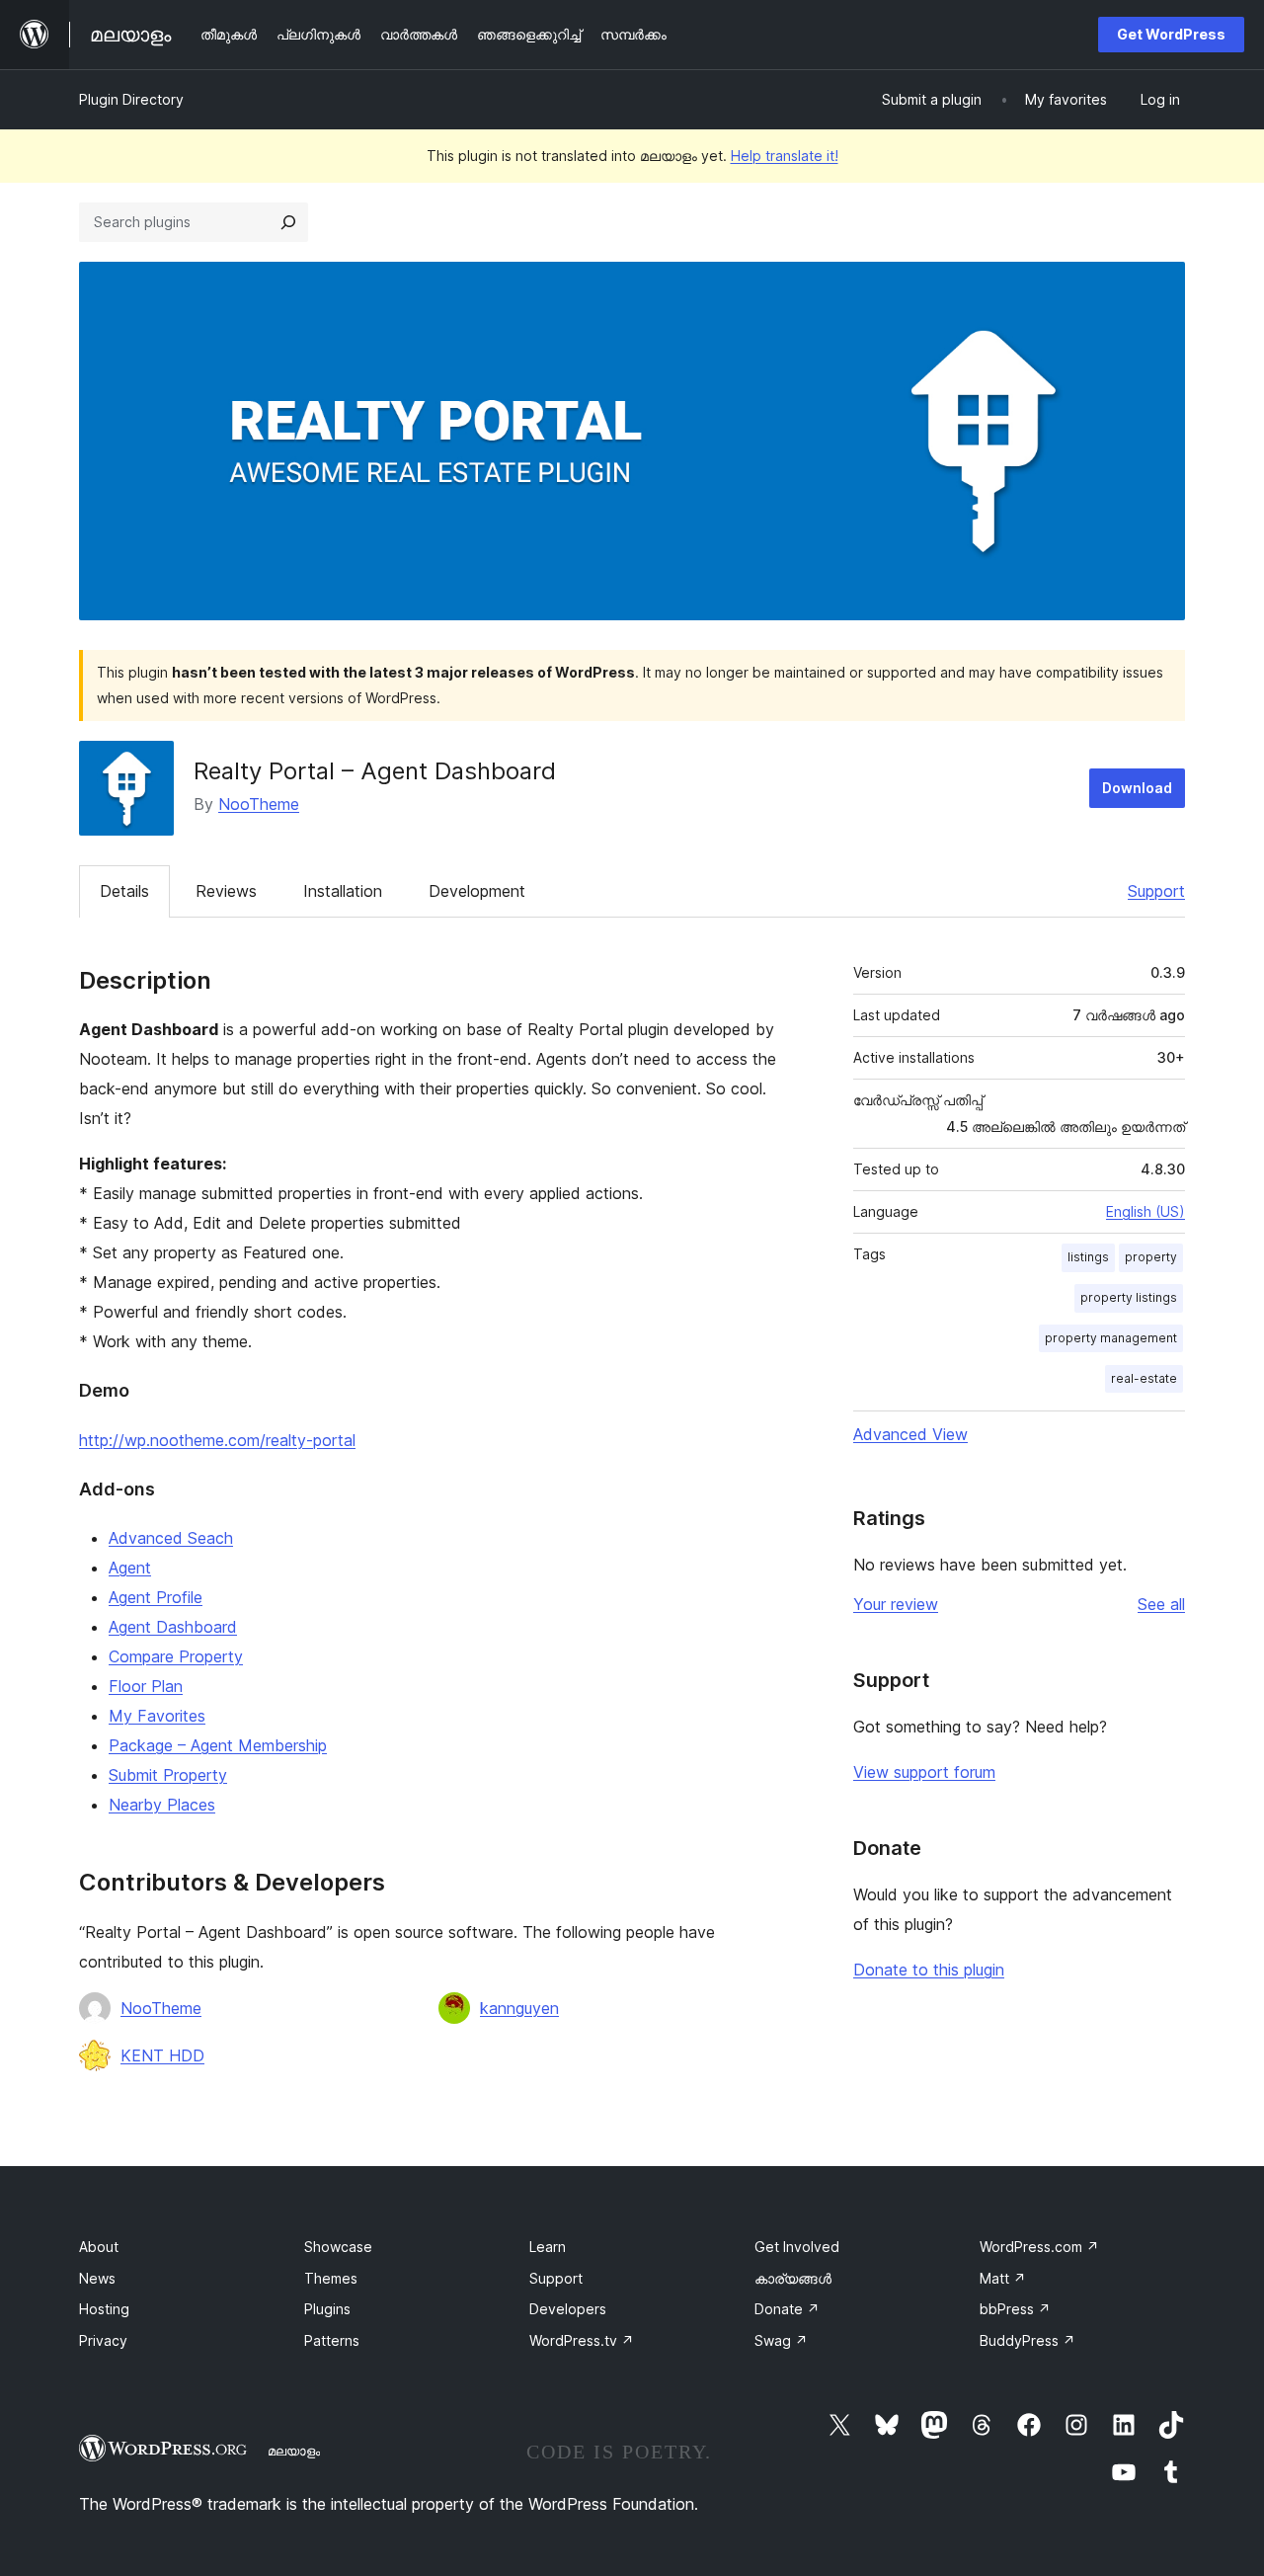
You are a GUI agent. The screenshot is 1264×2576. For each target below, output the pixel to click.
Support (1156, 891)
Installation (343, 891)
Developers (568, 2309)
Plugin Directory (131, 99)
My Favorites (157, 1716)
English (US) (1145, 1211)
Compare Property (176, 1656)
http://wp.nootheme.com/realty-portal (217, 1440)
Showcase (338, 2247)
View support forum (924, 1772)
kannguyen (519, 2008)
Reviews (226, 891)
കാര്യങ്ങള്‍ (793, 2278)
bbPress (1015, 2309)
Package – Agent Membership (218, 1745)
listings (1088, 1257)
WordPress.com (1039, 2247)
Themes (331, 2278)
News (97, 2278)
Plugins (327, 2309)
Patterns (332, 2340)
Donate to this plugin (929, 1970)
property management (1111, 1338)
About (99, 2247)
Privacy (103, 2340)
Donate (787, 2309)
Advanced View (910, 1434)
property (1151, 1257)
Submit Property (168, 1775)
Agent (130, 1568)
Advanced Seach (171, 1538)
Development (477, 891)
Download (1137, 788)
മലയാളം (294, 2451)
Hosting (104, 2309)
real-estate (1144, 1378)
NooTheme (259, 804)
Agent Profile (156, 1597)
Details (124, 891)
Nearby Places (162, 1805)
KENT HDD (162, 2055)
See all (1161, 1604)
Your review (896, 1604)
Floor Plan (146, 1686)
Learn (548, 2247)
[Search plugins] (288, 222)
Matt (1003, 2278)
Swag (781, 2340)
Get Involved (797, 2247)
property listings (1129, 1297)
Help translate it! (785, 156)
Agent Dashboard (173, 1627)
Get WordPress (1171, 34)
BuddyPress (1027, 2340)
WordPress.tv (582, 2340)
